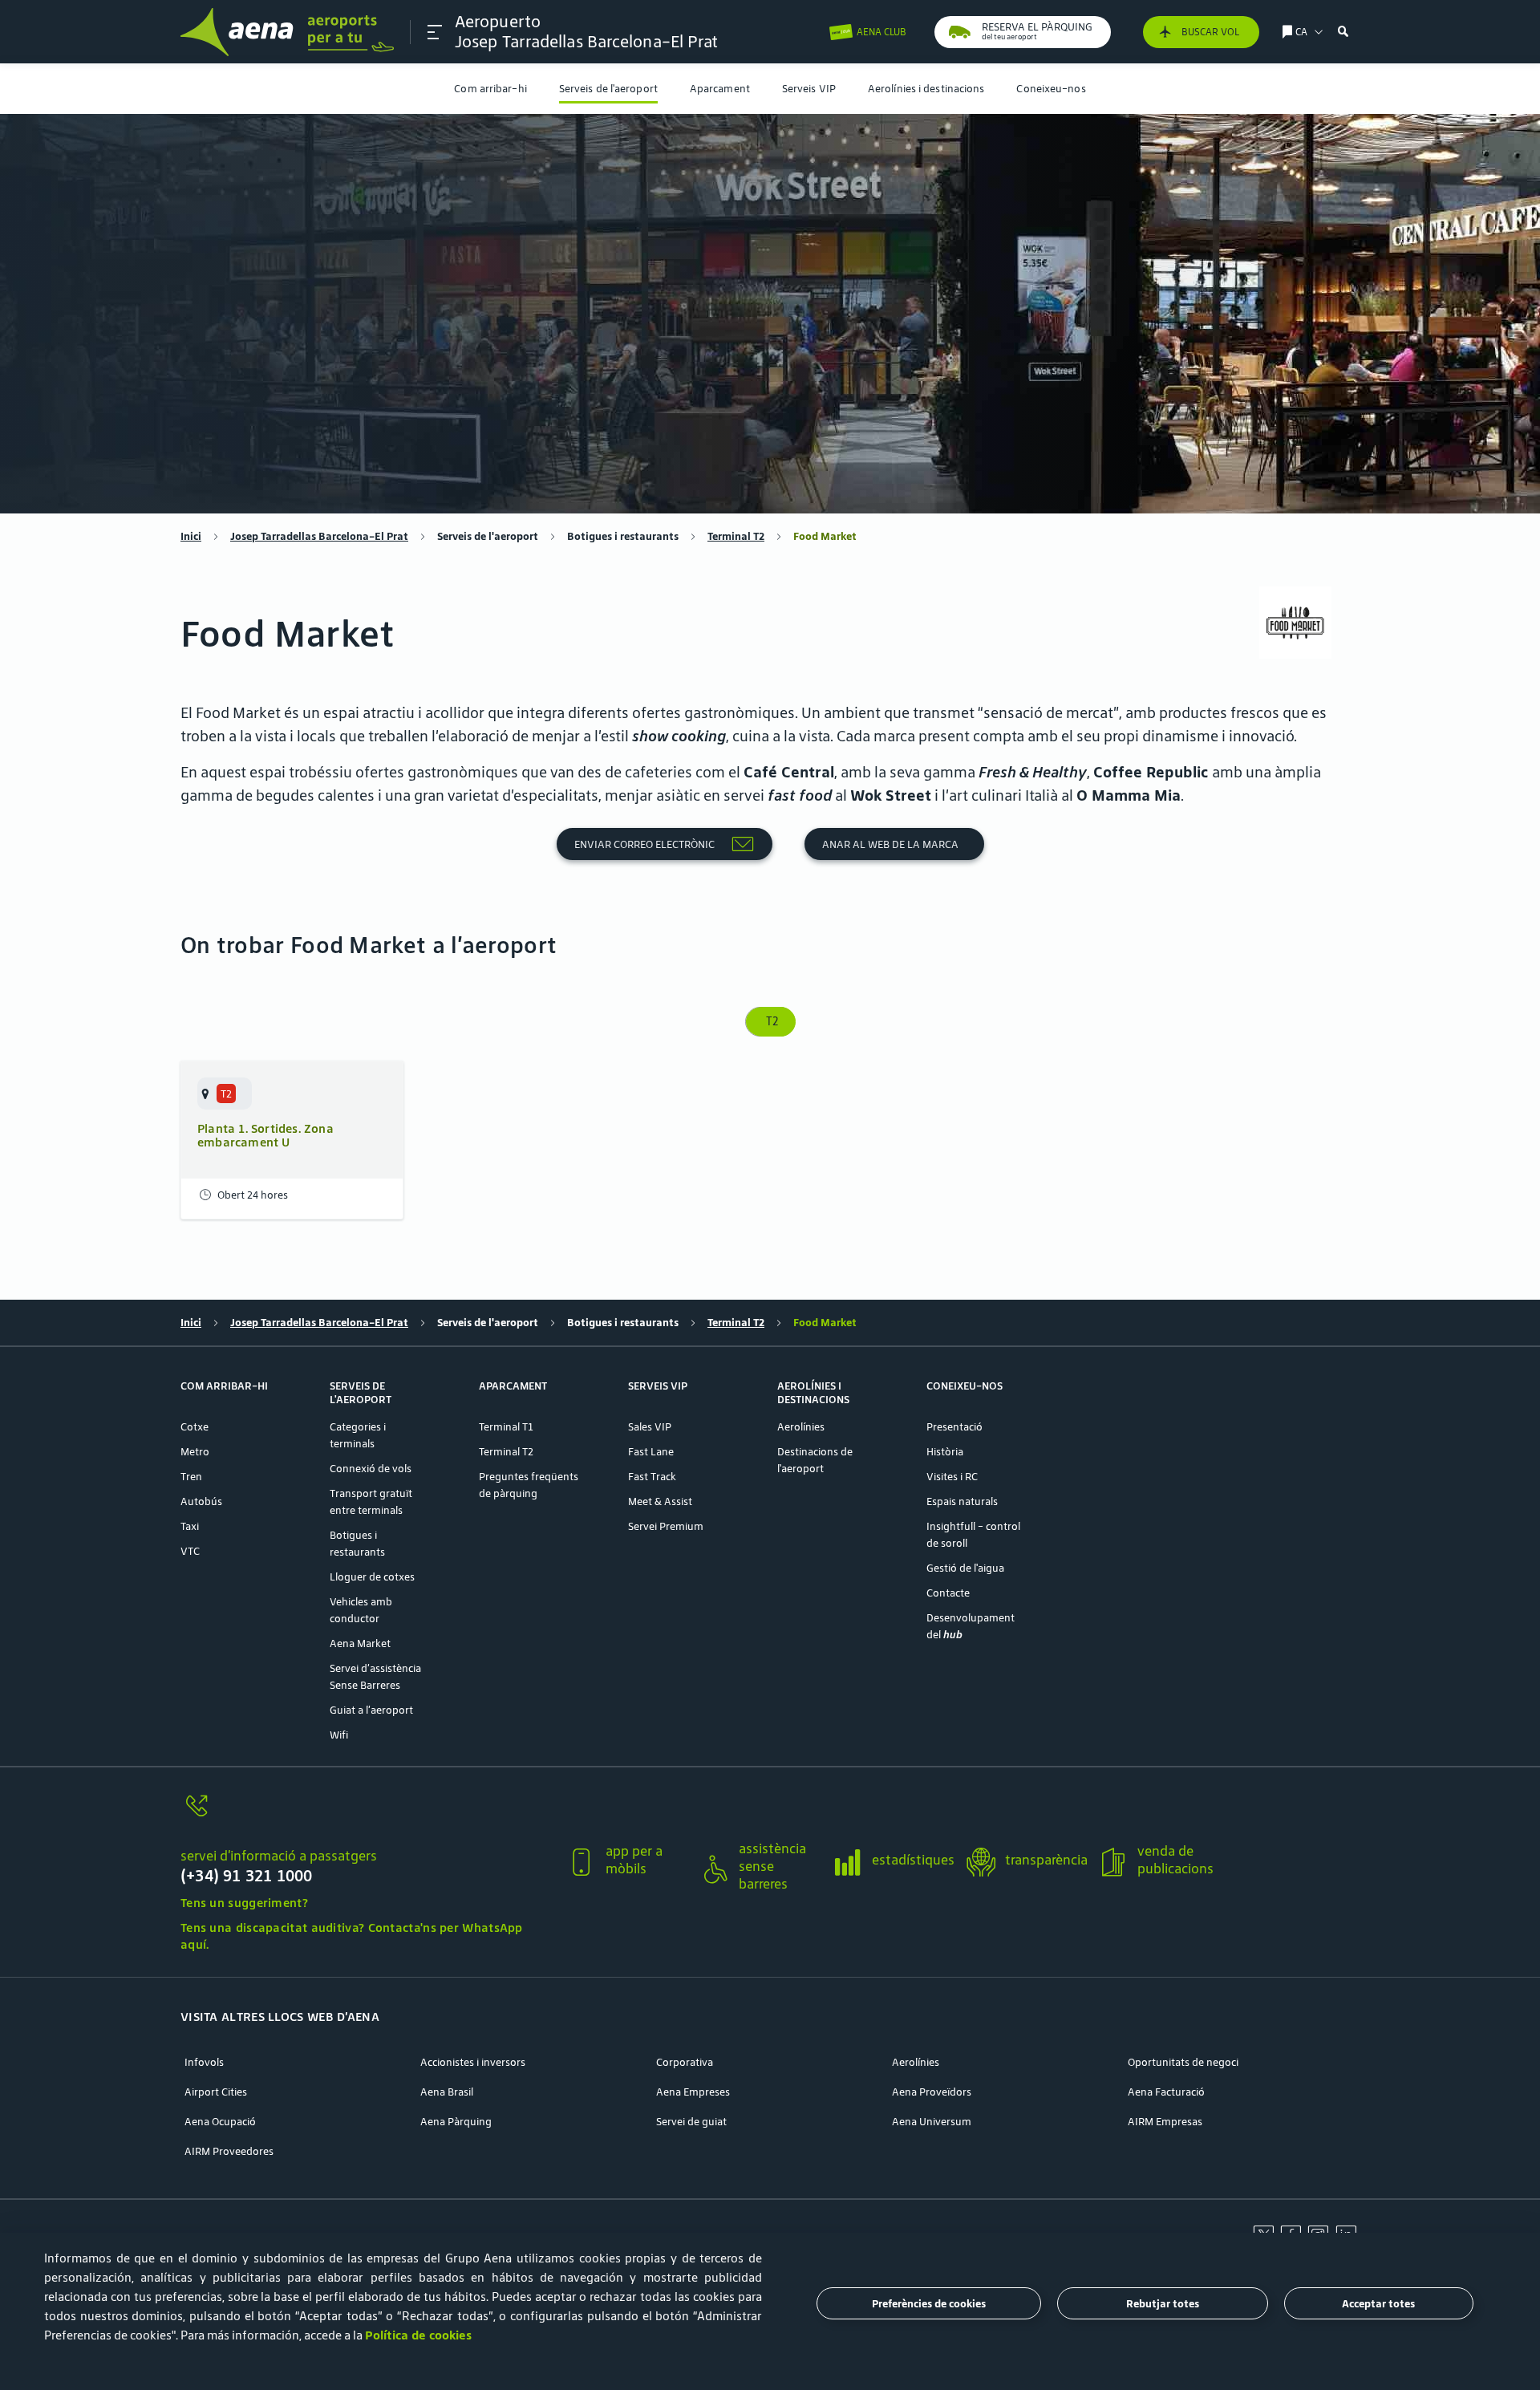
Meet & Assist (660, 1501)
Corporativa (685, 2062)
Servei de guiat (691, 2122)
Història (945, 1452)
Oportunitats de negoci (1183, 2062)
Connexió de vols (371, 1469)
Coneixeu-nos (1051, 89)
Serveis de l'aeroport (608, 89)
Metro (195, 1452)
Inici (191, 536)
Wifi (339, 1735)
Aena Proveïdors (932, 2092)
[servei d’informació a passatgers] (367, 1815)
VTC (190, 1551)
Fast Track (652, 1477)
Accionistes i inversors (473, 2062)
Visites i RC (952, 1477)
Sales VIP (650, 1427)
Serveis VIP (809, 89)
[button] (435, 32)
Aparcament (720, 89)
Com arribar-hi (490, 89)
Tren (191, 1477)
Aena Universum (932, 2122)
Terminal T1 (506, 1427)
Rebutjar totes (1163, 2304)
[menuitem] (490, 89)
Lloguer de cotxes (372, 1577)
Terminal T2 (736, 536)
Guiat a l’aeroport (371, 1710)
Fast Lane (651, 1452)
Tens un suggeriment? (244, 1903)
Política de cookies (418, 2335)
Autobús (201, 1501)
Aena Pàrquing (456, 2122)
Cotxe (195, 1427)
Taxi (190, 1526)
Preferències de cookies (929, 2304)
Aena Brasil (447, 2092)
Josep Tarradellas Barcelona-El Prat (319, 536)
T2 (770, 1021)
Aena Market (360, 1643)
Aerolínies (801, 1427)
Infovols (204, 2062)
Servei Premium (666, 1526)
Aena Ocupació (220, 2122)
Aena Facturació (1166, 2092)
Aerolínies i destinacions (926, 89)
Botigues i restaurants (623, 536)
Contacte (948, 1593)
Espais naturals (962, 1501)
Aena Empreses (693, 2092)
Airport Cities (216, 2092)
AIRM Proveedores (229, 2151)
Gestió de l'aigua (965, 1568)
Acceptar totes (1378, 2304)
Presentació (954, 1427)
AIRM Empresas (1165, 2122)
